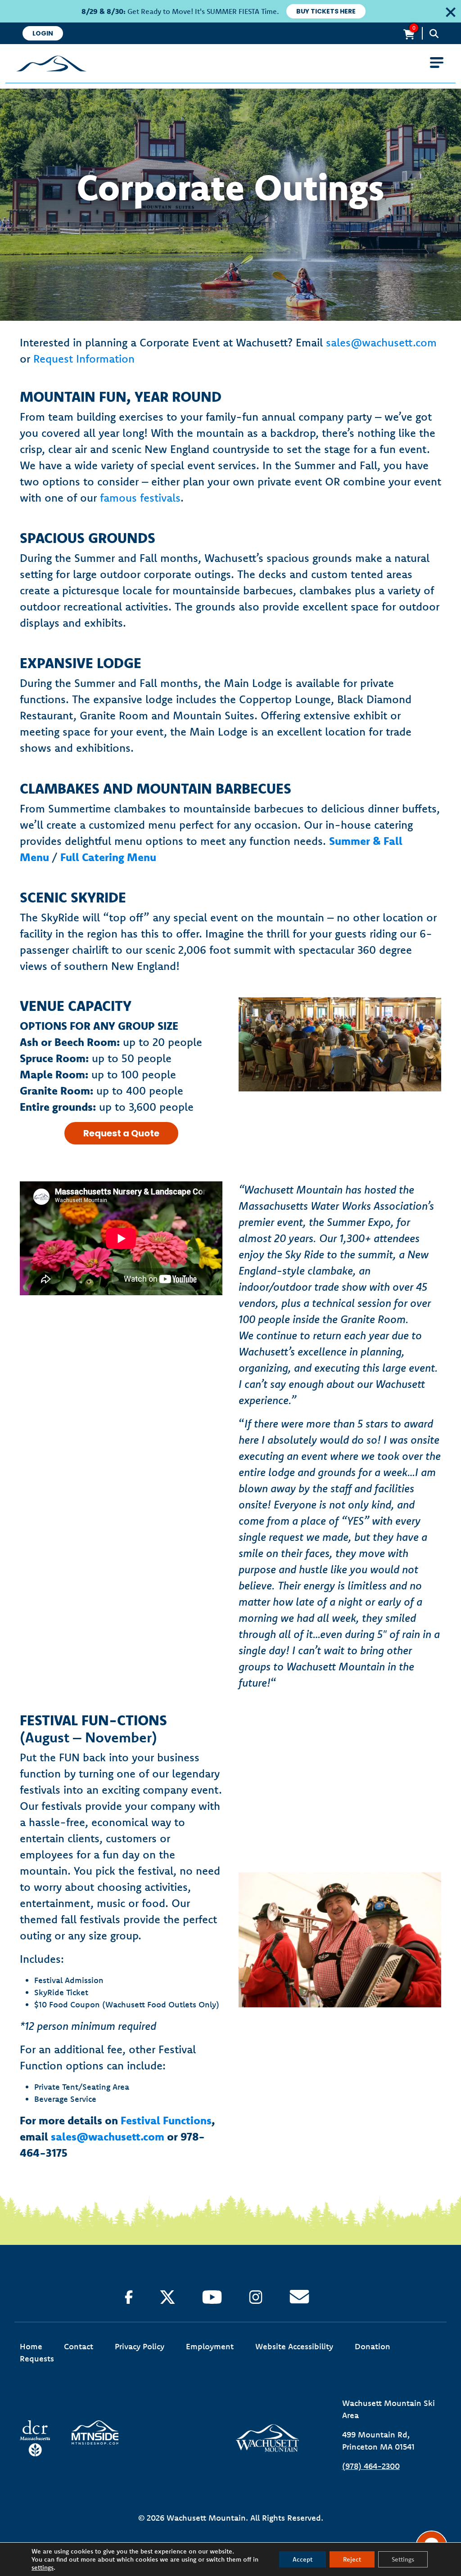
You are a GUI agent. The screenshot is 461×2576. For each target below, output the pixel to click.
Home (31, 2346)
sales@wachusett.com (381, 342)
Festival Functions (166, 2120)
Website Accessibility (294, 2346)
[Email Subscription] (299, 2297)
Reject (352, 2559)
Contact (79, 2346)
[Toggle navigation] (437, 63)
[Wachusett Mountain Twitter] (167, 2297)
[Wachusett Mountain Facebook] (129, 2297)
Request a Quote (121, 1133)
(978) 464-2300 (371, 2466)
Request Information (84, 359)
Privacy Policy (140, 2346)
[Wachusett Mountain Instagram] (256, 2297)
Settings (403, 2559)
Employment (210, 2346)
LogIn (43, 33)
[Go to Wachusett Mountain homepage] (230, 63)
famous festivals (140, 498)
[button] (448, 11)
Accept (303, 2559)
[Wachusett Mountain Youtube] (212, 2297)
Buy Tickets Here (326, 11)
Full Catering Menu (108, 857)
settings (43, 2567)
